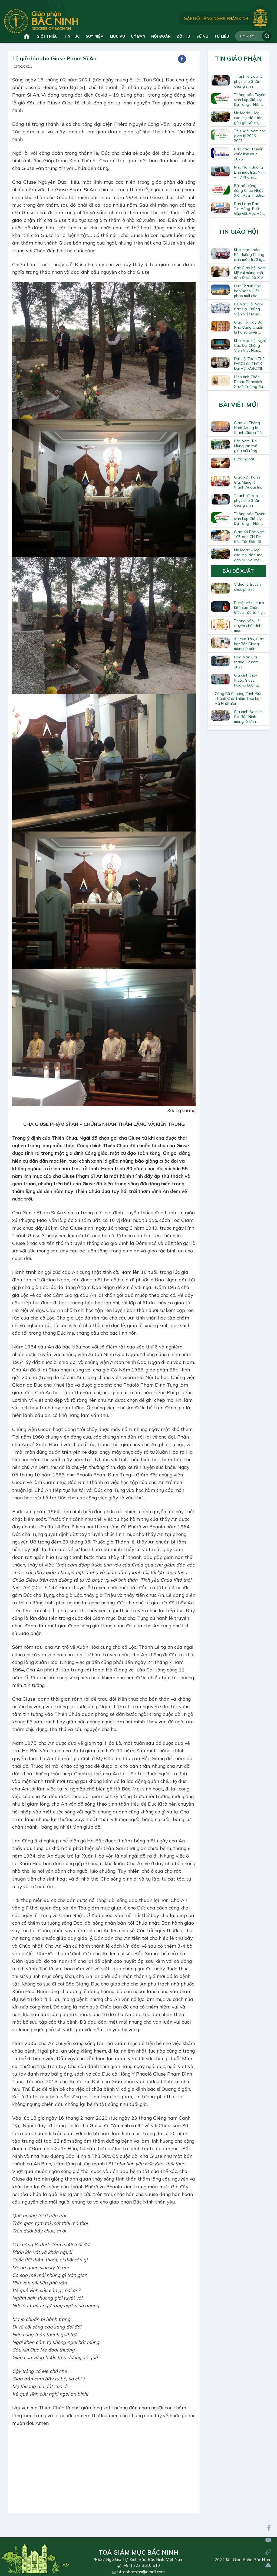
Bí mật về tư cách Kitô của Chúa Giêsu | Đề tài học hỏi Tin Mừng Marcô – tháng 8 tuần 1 (249, 608)
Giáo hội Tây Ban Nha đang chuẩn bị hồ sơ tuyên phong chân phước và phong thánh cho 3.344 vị (249, 327)
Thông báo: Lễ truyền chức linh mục (248, 626)
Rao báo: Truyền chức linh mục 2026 (249, 154)
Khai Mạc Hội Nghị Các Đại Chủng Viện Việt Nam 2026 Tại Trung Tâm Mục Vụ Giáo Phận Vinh (250, 345)
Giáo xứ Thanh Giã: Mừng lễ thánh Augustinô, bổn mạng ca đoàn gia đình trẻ (249, 482)
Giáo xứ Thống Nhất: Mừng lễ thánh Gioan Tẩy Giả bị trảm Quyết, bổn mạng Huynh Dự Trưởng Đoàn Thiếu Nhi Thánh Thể (250, 428)
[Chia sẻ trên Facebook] (182, 59)
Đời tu (184, 36)
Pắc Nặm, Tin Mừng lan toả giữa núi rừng (246, 446)
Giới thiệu (47, 36)
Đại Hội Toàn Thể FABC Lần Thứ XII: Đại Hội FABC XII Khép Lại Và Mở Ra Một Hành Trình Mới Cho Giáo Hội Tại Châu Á (249, 364)
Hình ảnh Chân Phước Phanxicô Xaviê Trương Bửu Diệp (250, 382)
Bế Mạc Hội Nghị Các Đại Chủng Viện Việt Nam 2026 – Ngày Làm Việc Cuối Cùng (249, 309)
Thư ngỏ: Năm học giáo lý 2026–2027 (250, 136)
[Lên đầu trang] (268, 2565)
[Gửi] (267, 36)
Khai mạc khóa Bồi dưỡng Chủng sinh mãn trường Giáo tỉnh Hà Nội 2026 (249, 255)
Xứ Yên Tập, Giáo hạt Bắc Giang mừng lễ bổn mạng (249, 644)
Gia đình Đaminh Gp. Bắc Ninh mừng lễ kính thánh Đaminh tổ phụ (249, 717)
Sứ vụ (202, 36)
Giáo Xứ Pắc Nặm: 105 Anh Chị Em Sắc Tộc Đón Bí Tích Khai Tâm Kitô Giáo (250, 537)
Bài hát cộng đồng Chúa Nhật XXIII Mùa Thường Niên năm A (249, 190)
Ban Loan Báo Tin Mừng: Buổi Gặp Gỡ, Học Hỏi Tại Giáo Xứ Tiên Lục (249, 209)
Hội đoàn (161, 36)
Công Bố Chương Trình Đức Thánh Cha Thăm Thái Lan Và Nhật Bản (238, 698)
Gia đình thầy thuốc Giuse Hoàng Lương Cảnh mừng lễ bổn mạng (250, 680)
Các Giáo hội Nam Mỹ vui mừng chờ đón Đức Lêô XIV (250, 273)
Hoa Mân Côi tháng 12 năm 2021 (246, 662)
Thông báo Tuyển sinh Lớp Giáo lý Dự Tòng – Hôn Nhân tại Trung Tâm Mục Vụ (250, 100)
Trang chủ (27, 36)
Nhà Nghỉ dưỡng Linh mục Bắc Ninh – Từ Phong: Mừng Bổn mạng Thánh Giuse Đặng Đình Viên (250, 172)
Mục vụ (118, 36)
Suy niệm (95, 36)
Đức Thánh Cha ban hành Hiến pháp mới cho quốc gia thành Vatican (248, 291)
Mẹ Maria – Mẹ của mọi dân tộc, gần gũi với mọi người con (248, 118)
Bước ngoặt (244, 459)
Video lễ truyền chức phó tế (247, 587)
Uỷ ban (138, 36)
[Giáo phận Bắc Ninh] (41, 21)
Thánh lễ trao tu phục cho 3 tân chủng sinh (248, 81)
